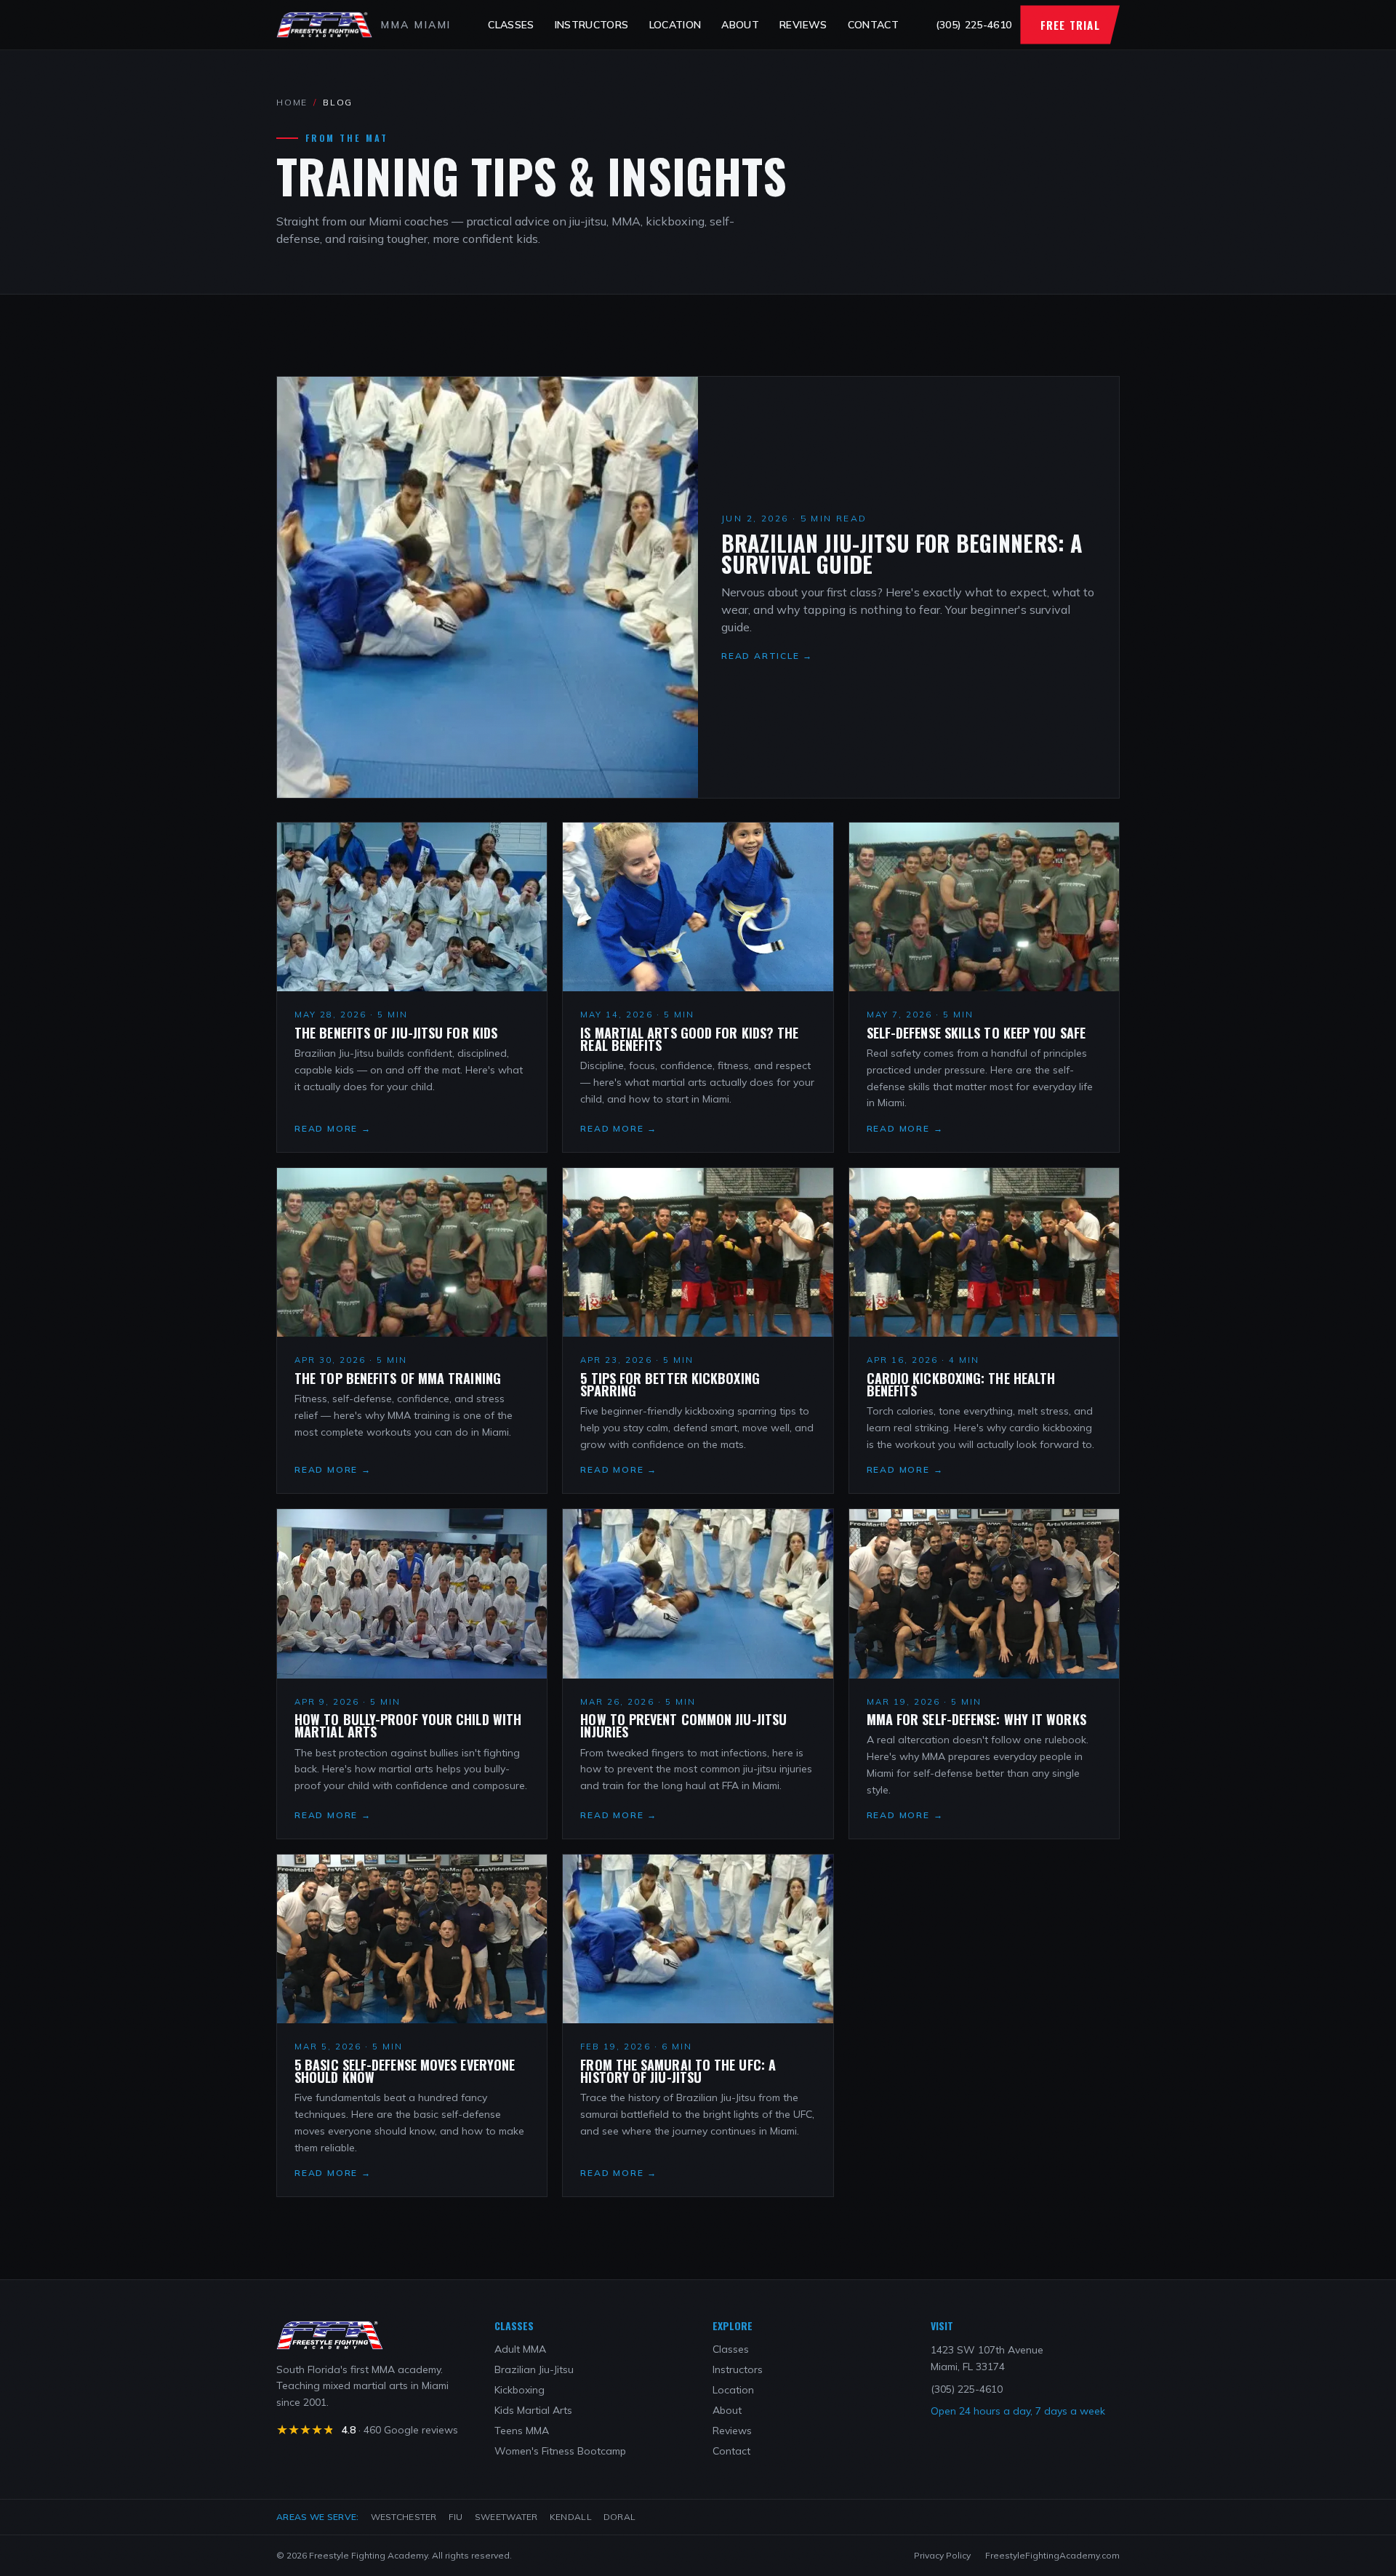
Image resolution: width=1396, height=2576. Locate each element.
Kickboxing (520, 2390)
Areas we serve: (318, 2517)
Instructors (592, 25)
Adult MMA (520, 2349)
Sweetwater (506, 2517)
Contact (873, 25)
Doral (620, 2517)
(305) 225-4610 (974, 25)
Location (675, 25)
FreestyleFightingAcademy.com (1052, 2555)
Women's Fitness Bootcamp (560, 2451)
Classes (511, 25)
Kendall (571, 2517)
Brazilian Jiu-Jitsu (534, 2369)
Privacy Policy (942, 2555)
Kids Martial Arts (533, 2410)
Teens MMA (522, 2431)
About (740, 25)
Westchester (404, 2517)
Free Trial (1070, 25)
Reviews (803, 25)
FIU (456, 2517)
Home (292, 102)
